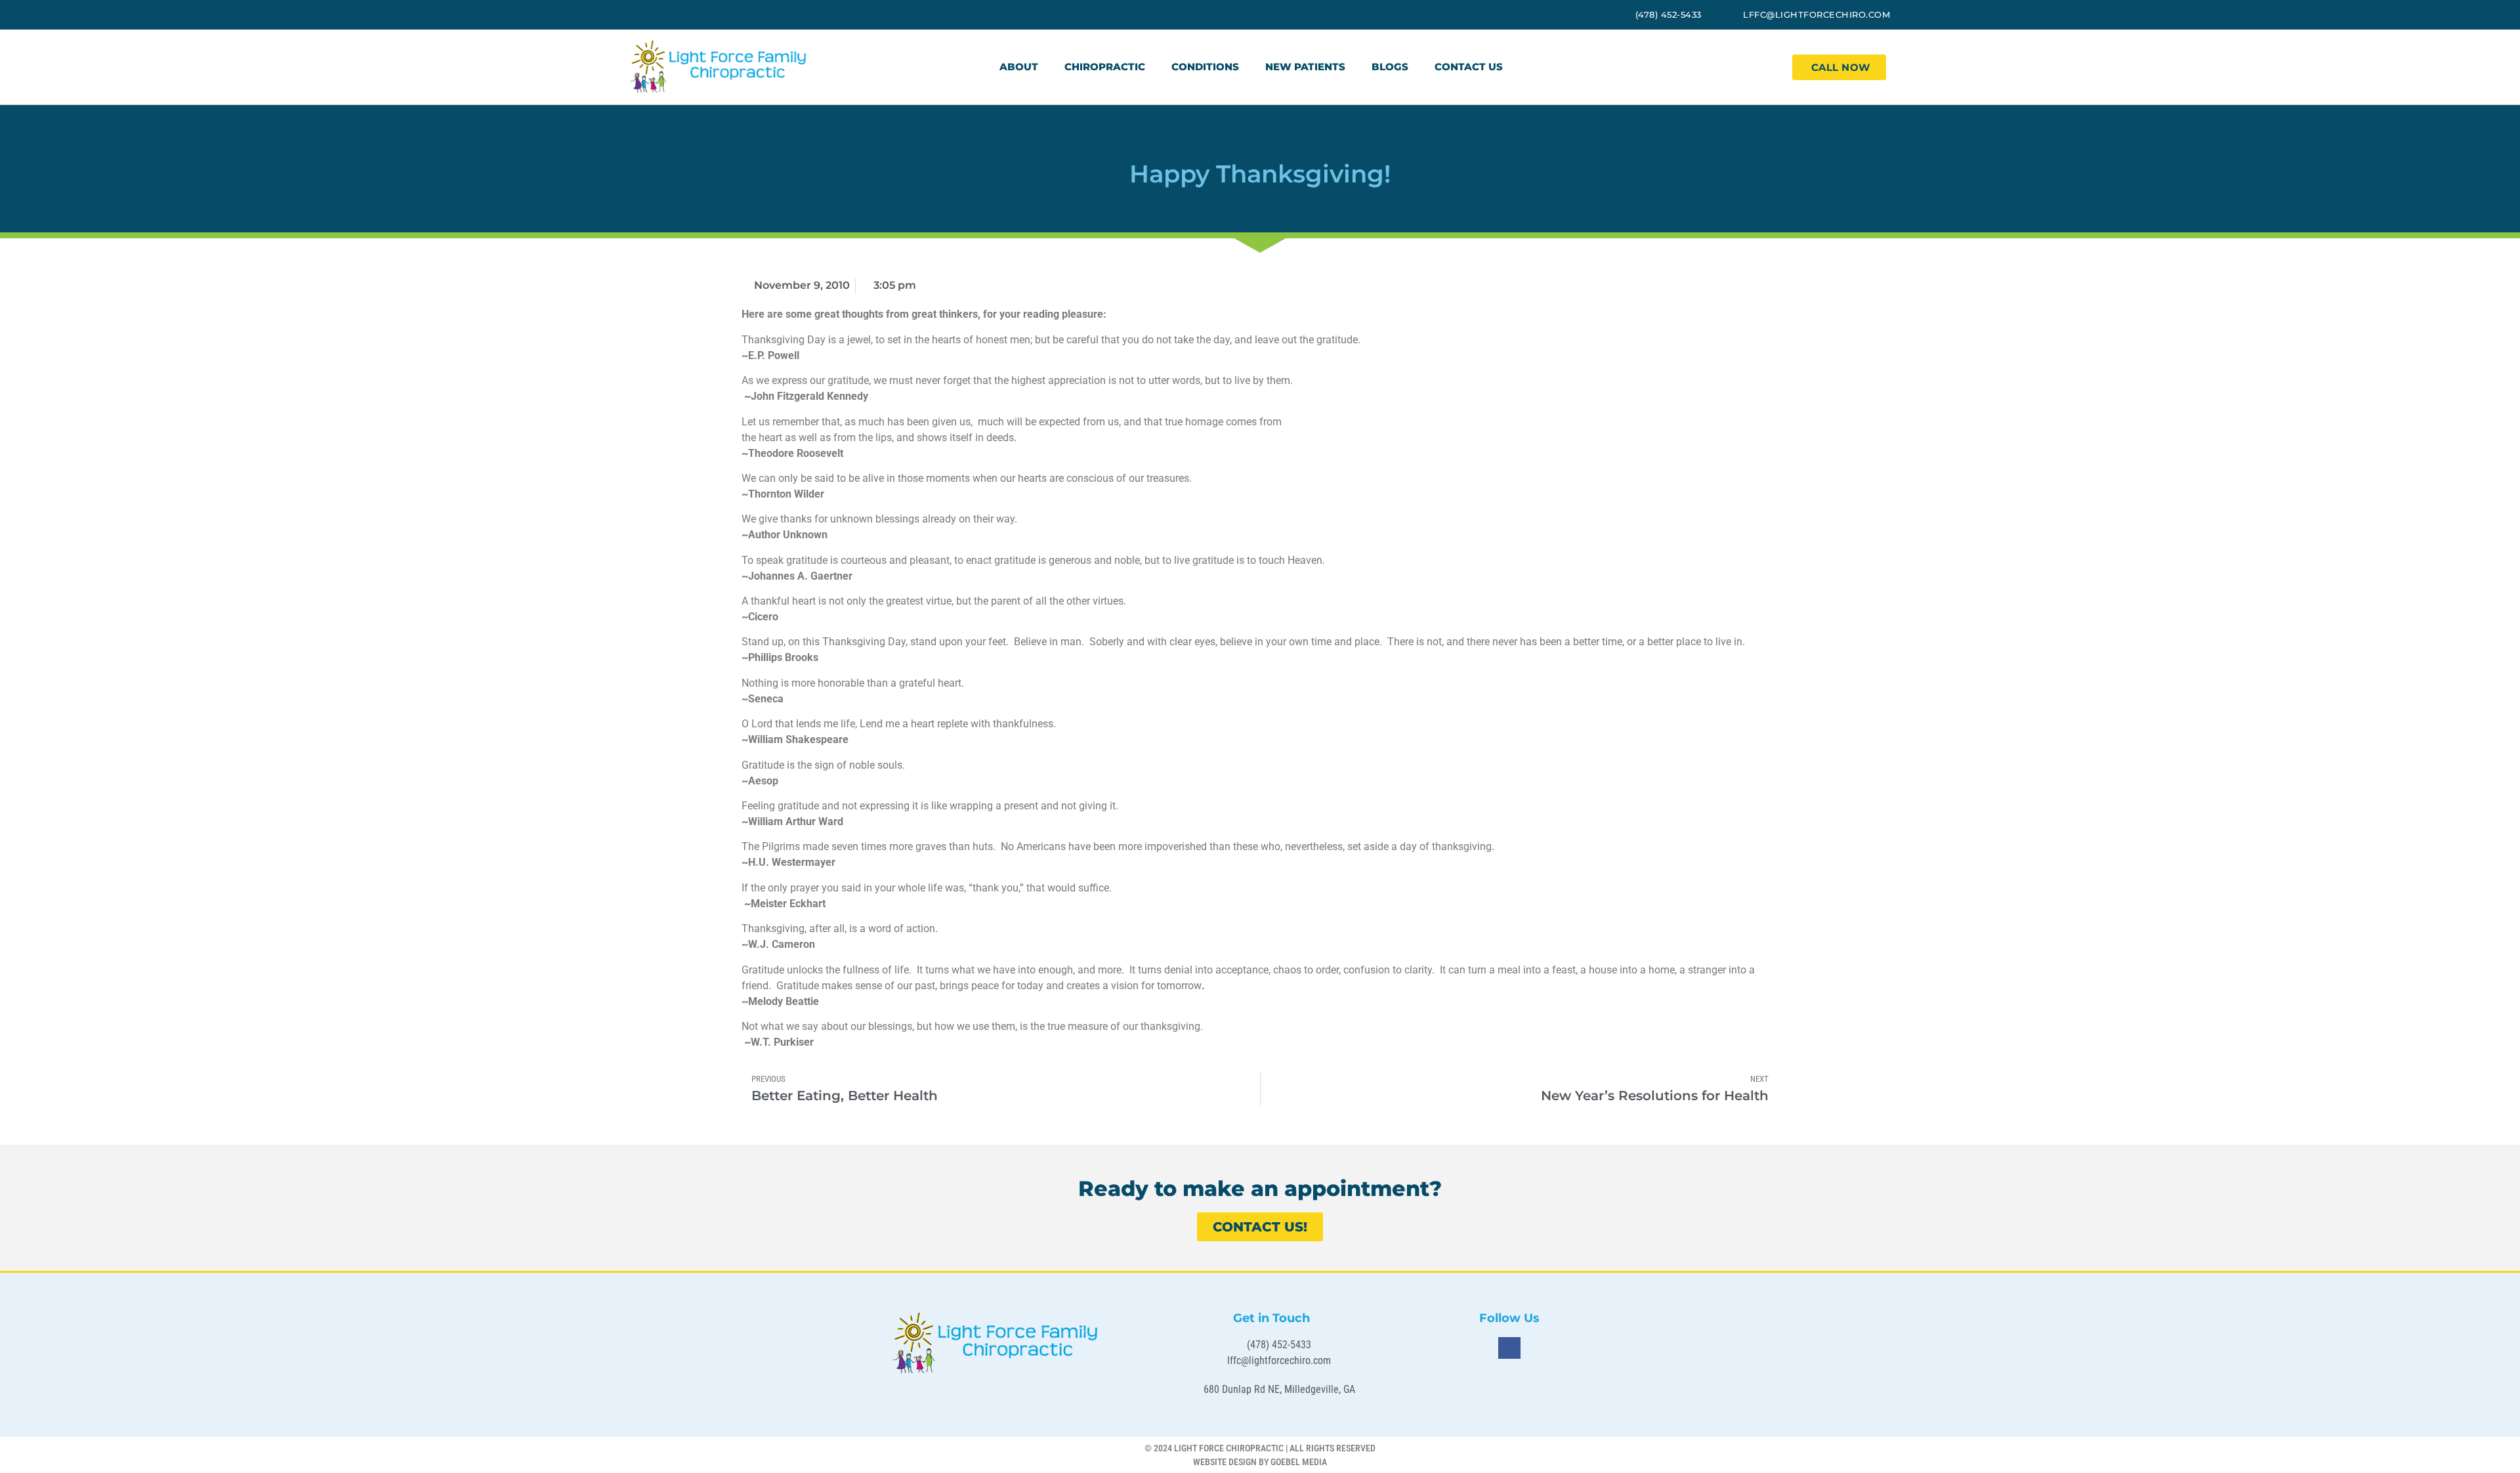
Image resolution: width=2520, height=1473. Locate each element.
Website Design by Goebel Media (1260, 1462)
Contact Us (1469, 67)
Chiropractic (1105, 67)
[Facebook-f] (1509, 1348)
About (1019, 67)
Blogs (1390, 67)
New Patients (1305, 67)
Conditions (1205, 67)
